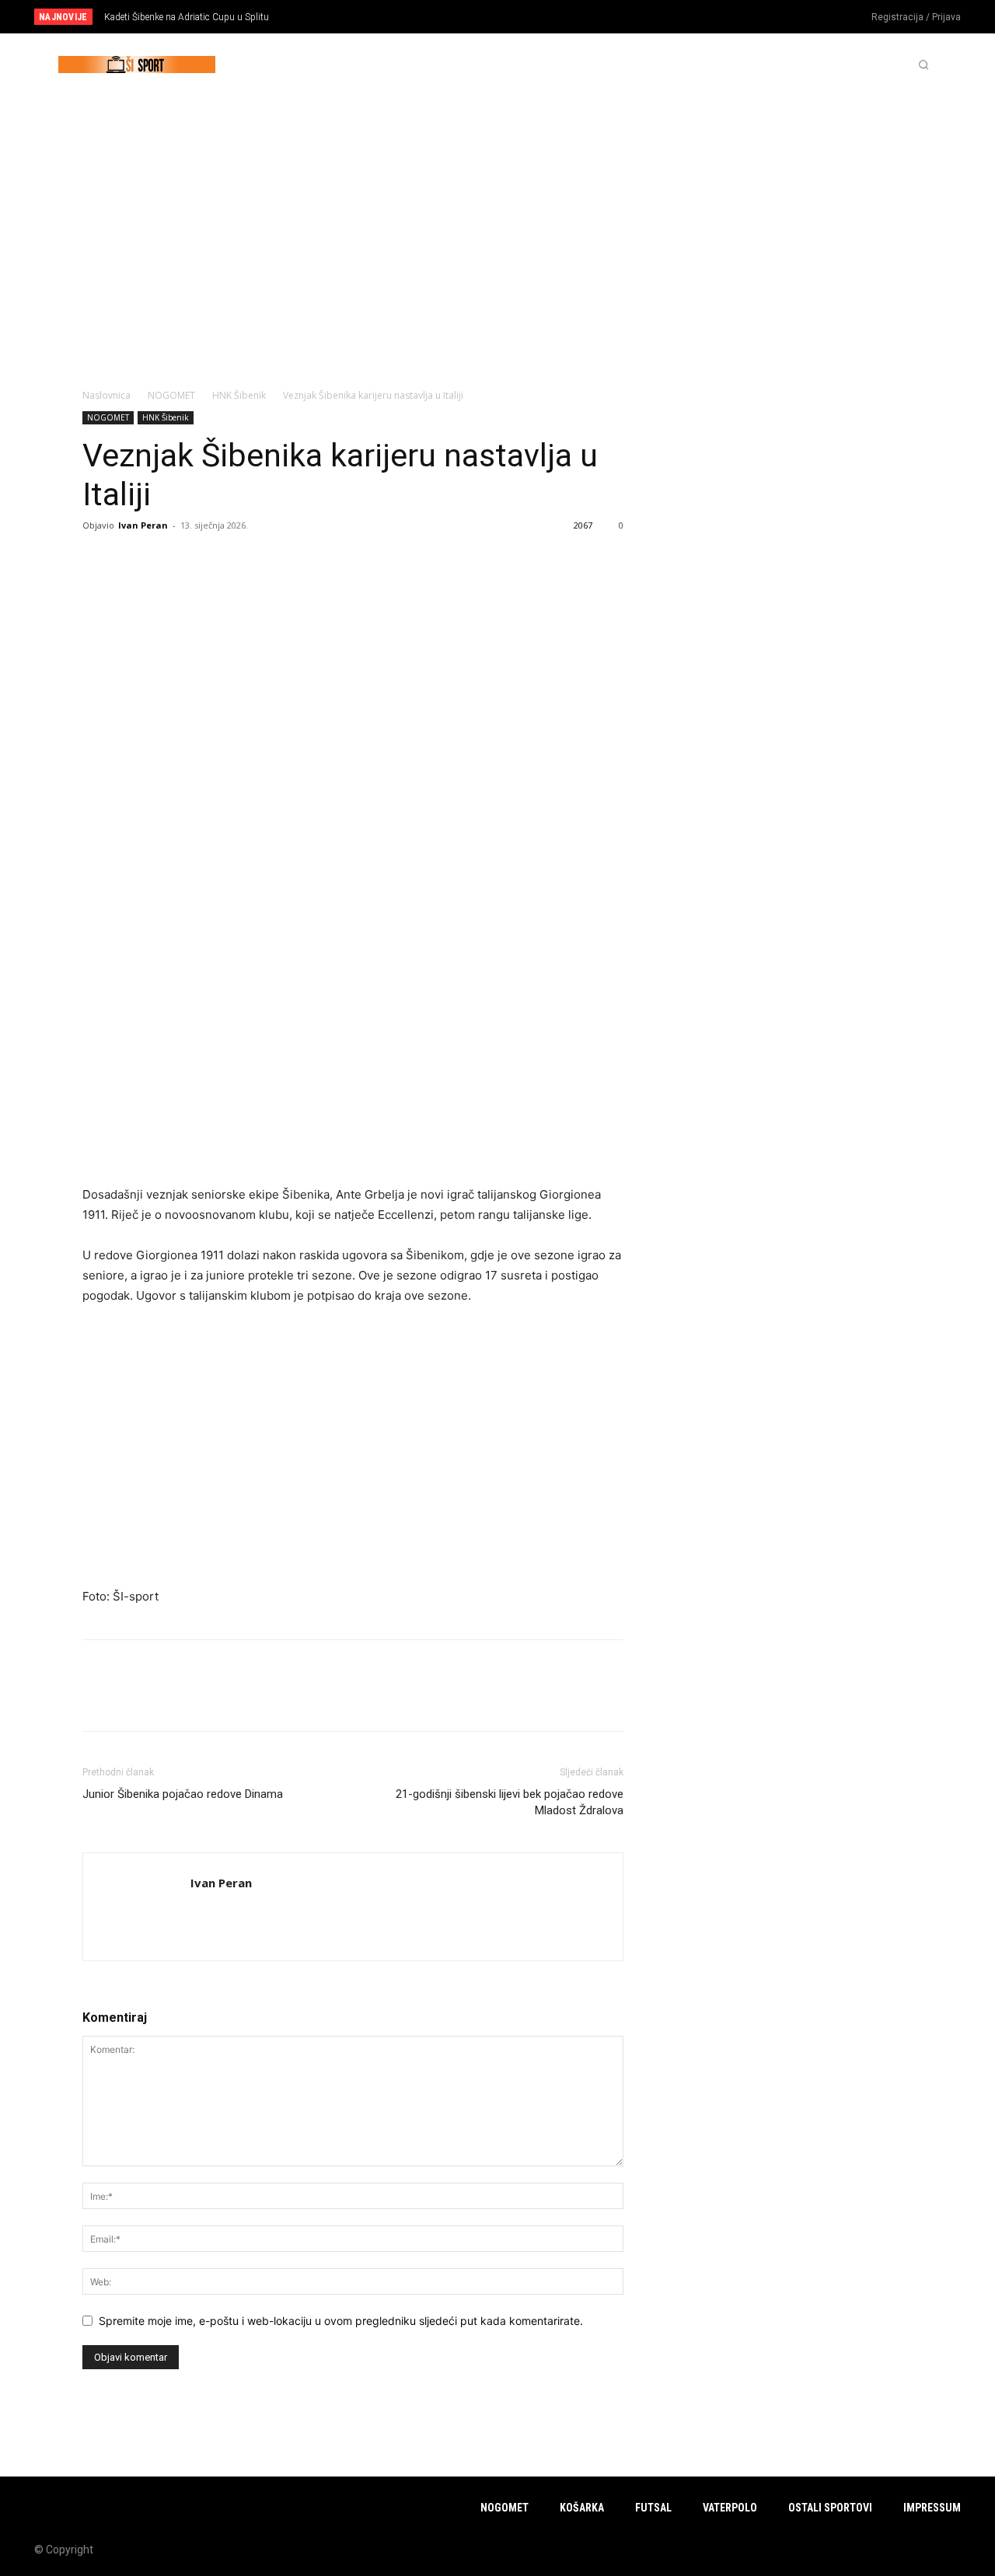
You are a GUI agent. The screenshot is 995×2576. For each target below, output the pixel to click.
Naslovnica (106, 395)
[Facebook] (765, 18)
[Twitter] (816, 18)
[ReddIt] (169, 560)
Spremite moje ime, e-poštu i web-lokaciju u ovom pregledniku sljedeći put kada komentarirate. (341, 2321)
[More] (313, 560)
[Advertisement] (497, 212)
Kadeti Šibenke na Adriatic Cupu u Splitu (187, 17)
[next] (549, 17)
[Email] (205, 560)
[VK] (277, 560)
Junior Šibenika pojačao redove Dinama (183, 1794)
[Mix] (241, 560)
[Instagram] (791, 18)
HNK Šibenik (239, 395)
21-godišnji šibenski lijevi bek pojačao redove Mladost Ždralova (510, 1802)
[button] (923, 65)
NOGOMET (171, 395)
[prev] (524, 17)
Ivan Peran (143, 525)
